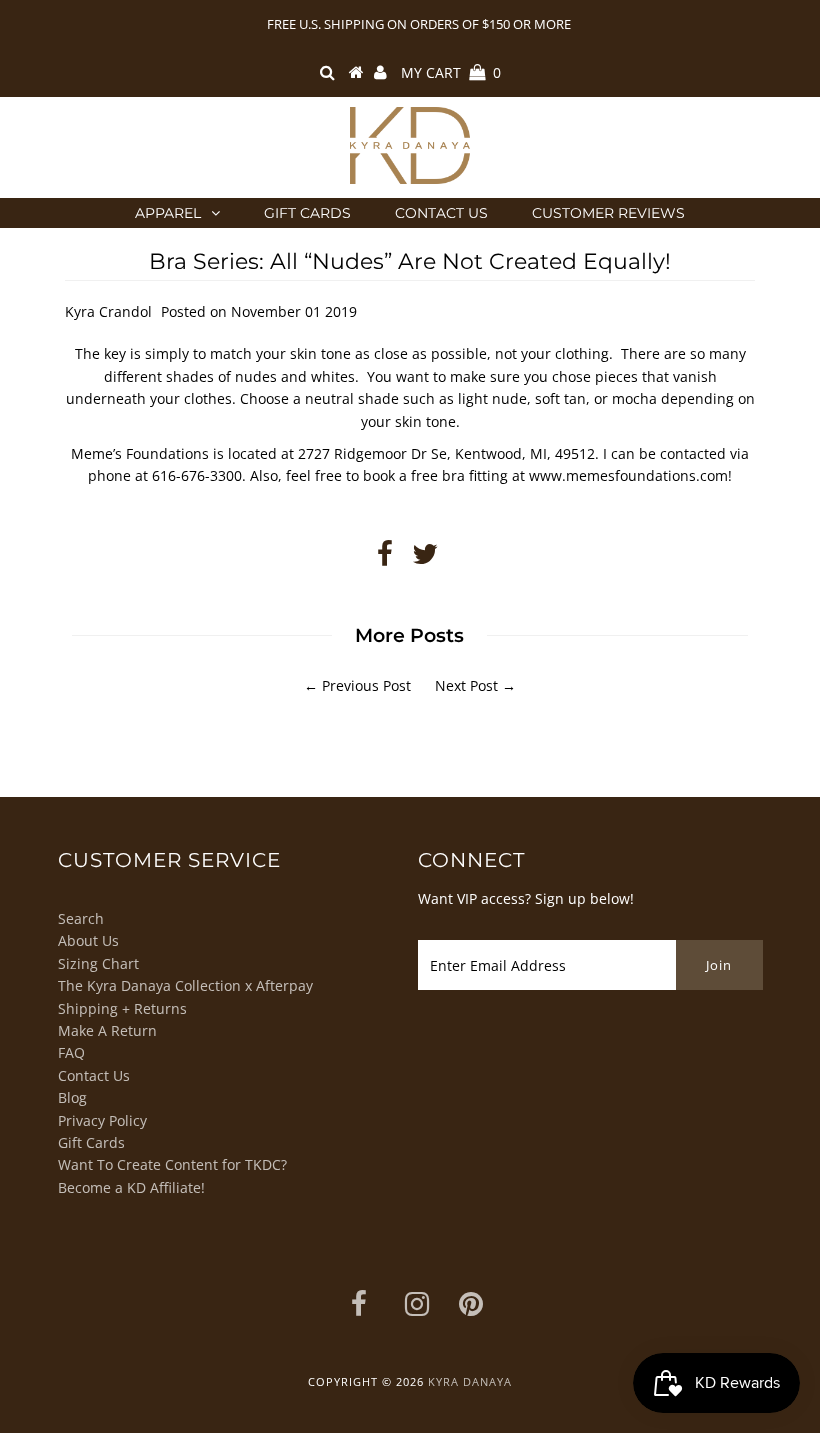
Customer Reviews (608, 213)
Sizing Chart (98, 963)
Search (81, 918)
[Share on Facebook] (385, 558)
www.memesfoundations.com (628, 475)
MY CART (451, 72)
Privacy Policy (102, 1120)
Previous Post (366, 685)
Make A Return (107, 1030)
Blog (72, 1097)
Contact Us (441, 213)
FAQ (71, 1052)
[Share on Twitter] (425, 558)
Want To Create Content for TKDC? (172, 1164)
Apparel (168, 213)
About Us (88, 940)
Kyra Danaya (470, 1381)
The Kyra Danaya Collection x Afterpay (185, 985)
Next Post (466, 685)
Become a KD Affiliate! (131, 1187)
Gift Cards (307, 213)
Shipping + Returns (122, 1008)
